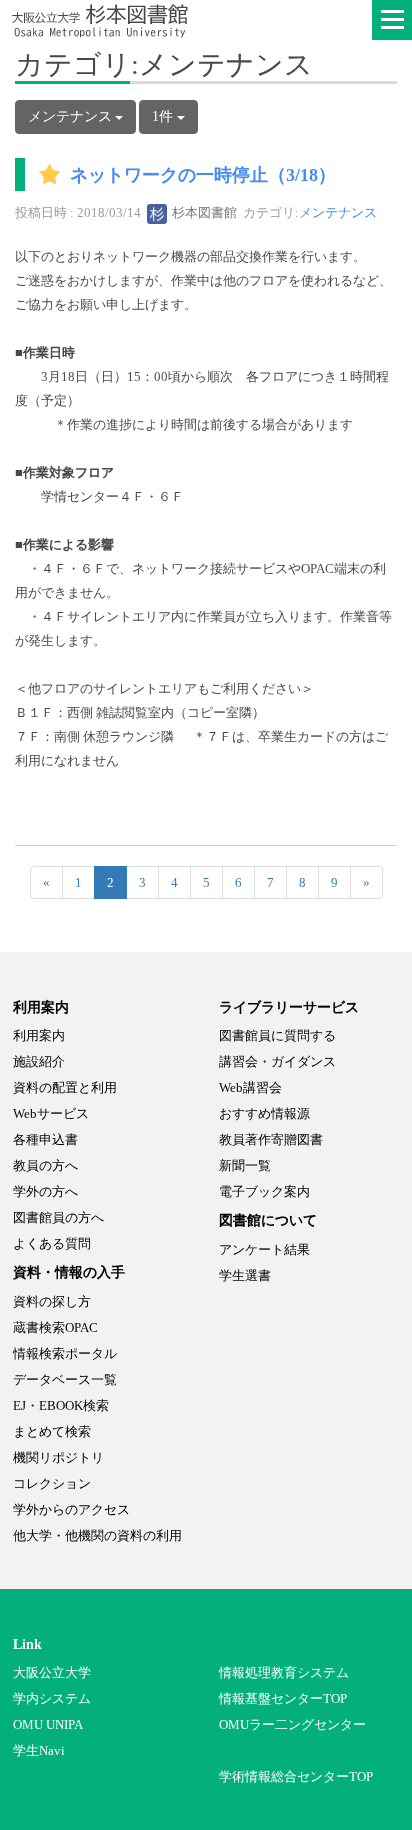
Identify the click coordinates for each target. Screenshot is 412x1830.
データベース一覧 (65, 1379)
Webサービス (51, 1113)
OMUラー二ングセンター (292, 1724)
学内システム (52, 1698)
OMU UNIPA (48, 1724)
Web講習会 (250, 1087)
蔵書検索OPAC (55, 1327)
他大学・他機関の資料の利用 (97, 1535)
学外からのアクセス (71, 1509)
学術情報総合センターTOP (296, 1776)
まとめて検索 (52, 1431)
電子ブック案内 (264, 1191)
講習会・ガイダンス (277, 1061)
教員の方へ (45, 1165)
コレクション (52, 1483)
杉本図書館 (203, 212)
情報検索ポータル (65, 1353)
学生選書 (245, 1275)
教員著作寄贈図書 (271, 1139)
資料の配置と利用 (65, 1087)
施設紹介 (39, 1061)
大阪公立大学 (52, 1672)
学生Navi (39, 1750)
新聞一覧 (245, 1165)
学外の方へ (45, 1191)
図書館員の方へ (58, 1217)
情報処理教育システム (284, 1672)
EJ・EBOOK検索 (61, 1405)
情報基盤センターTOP (283, 1698)
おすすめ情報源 (264, 1113)
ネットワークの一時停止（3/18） (203, 176)
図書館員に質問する (277, 1035)
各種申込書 (45, 1139)
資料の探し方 (52, 1301)
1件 (164, 116)
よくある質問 (52, 1243)
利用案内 (39, 1035)
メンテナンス (338, 212)
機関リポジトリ (58, 1457)
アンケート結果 (264, 1249)
